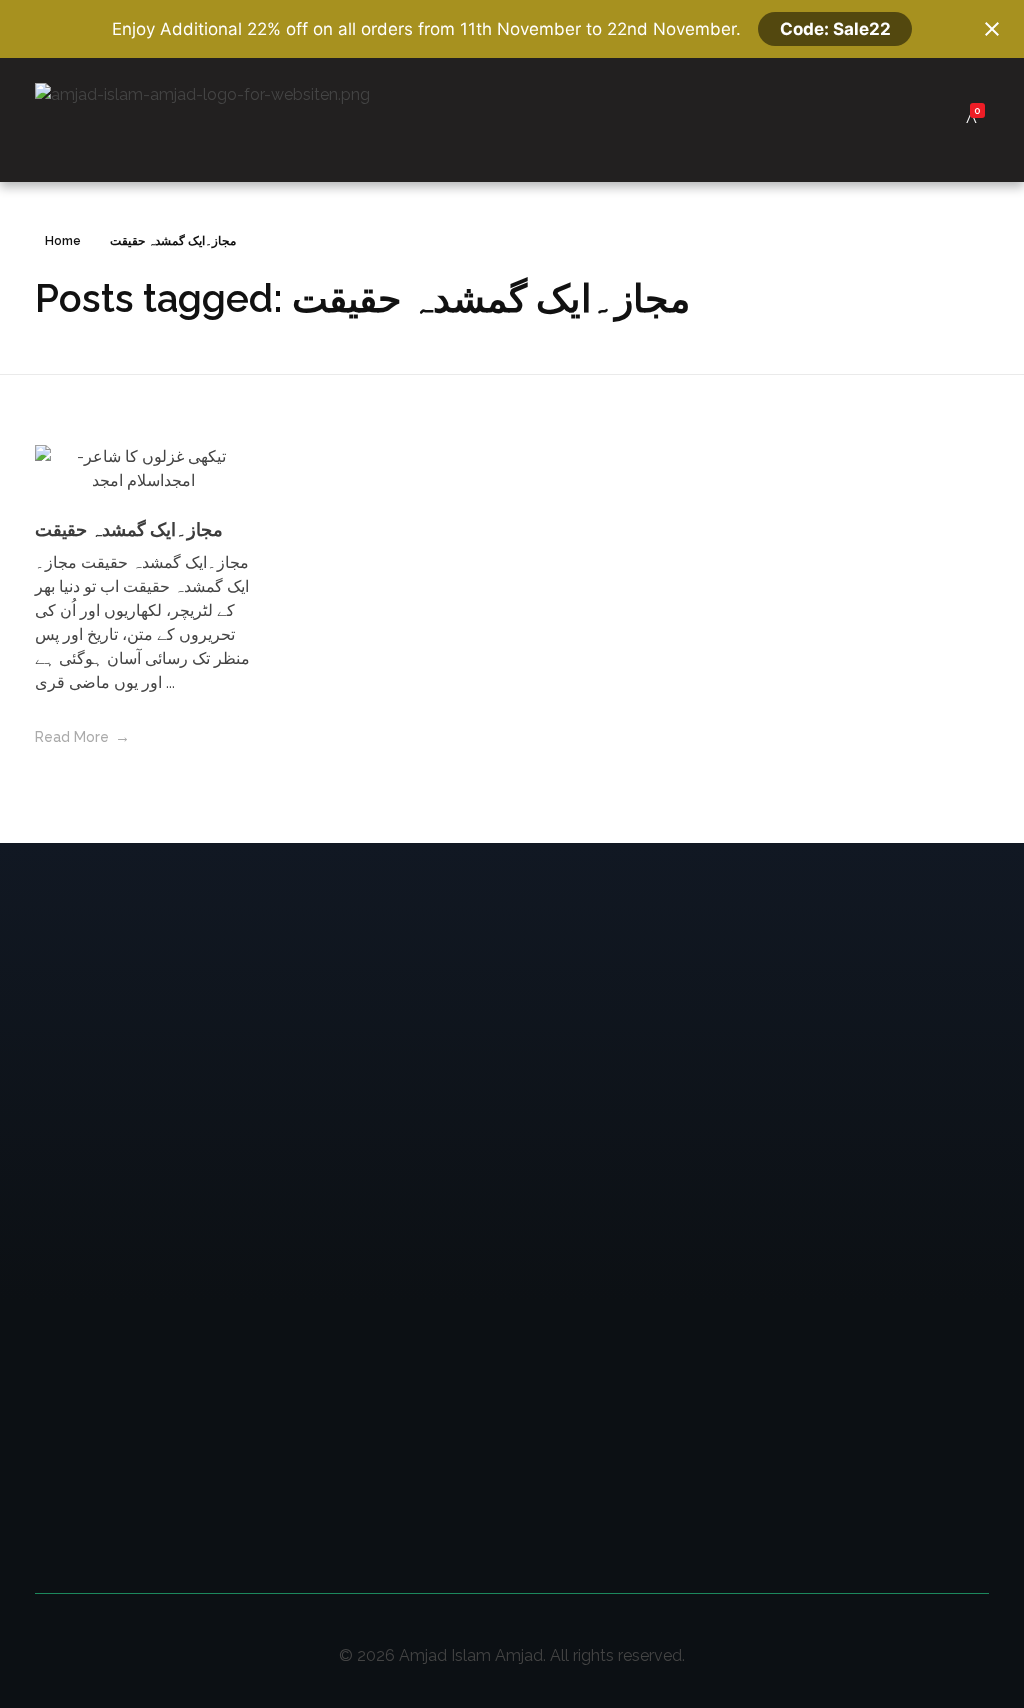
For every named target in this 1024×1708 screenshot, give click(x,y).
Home (63, 241)
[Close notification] (992, 29)
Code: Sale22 (835, 29)
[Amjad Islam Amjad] (232, 120)
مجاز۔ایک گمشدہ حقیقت (129, 529)
